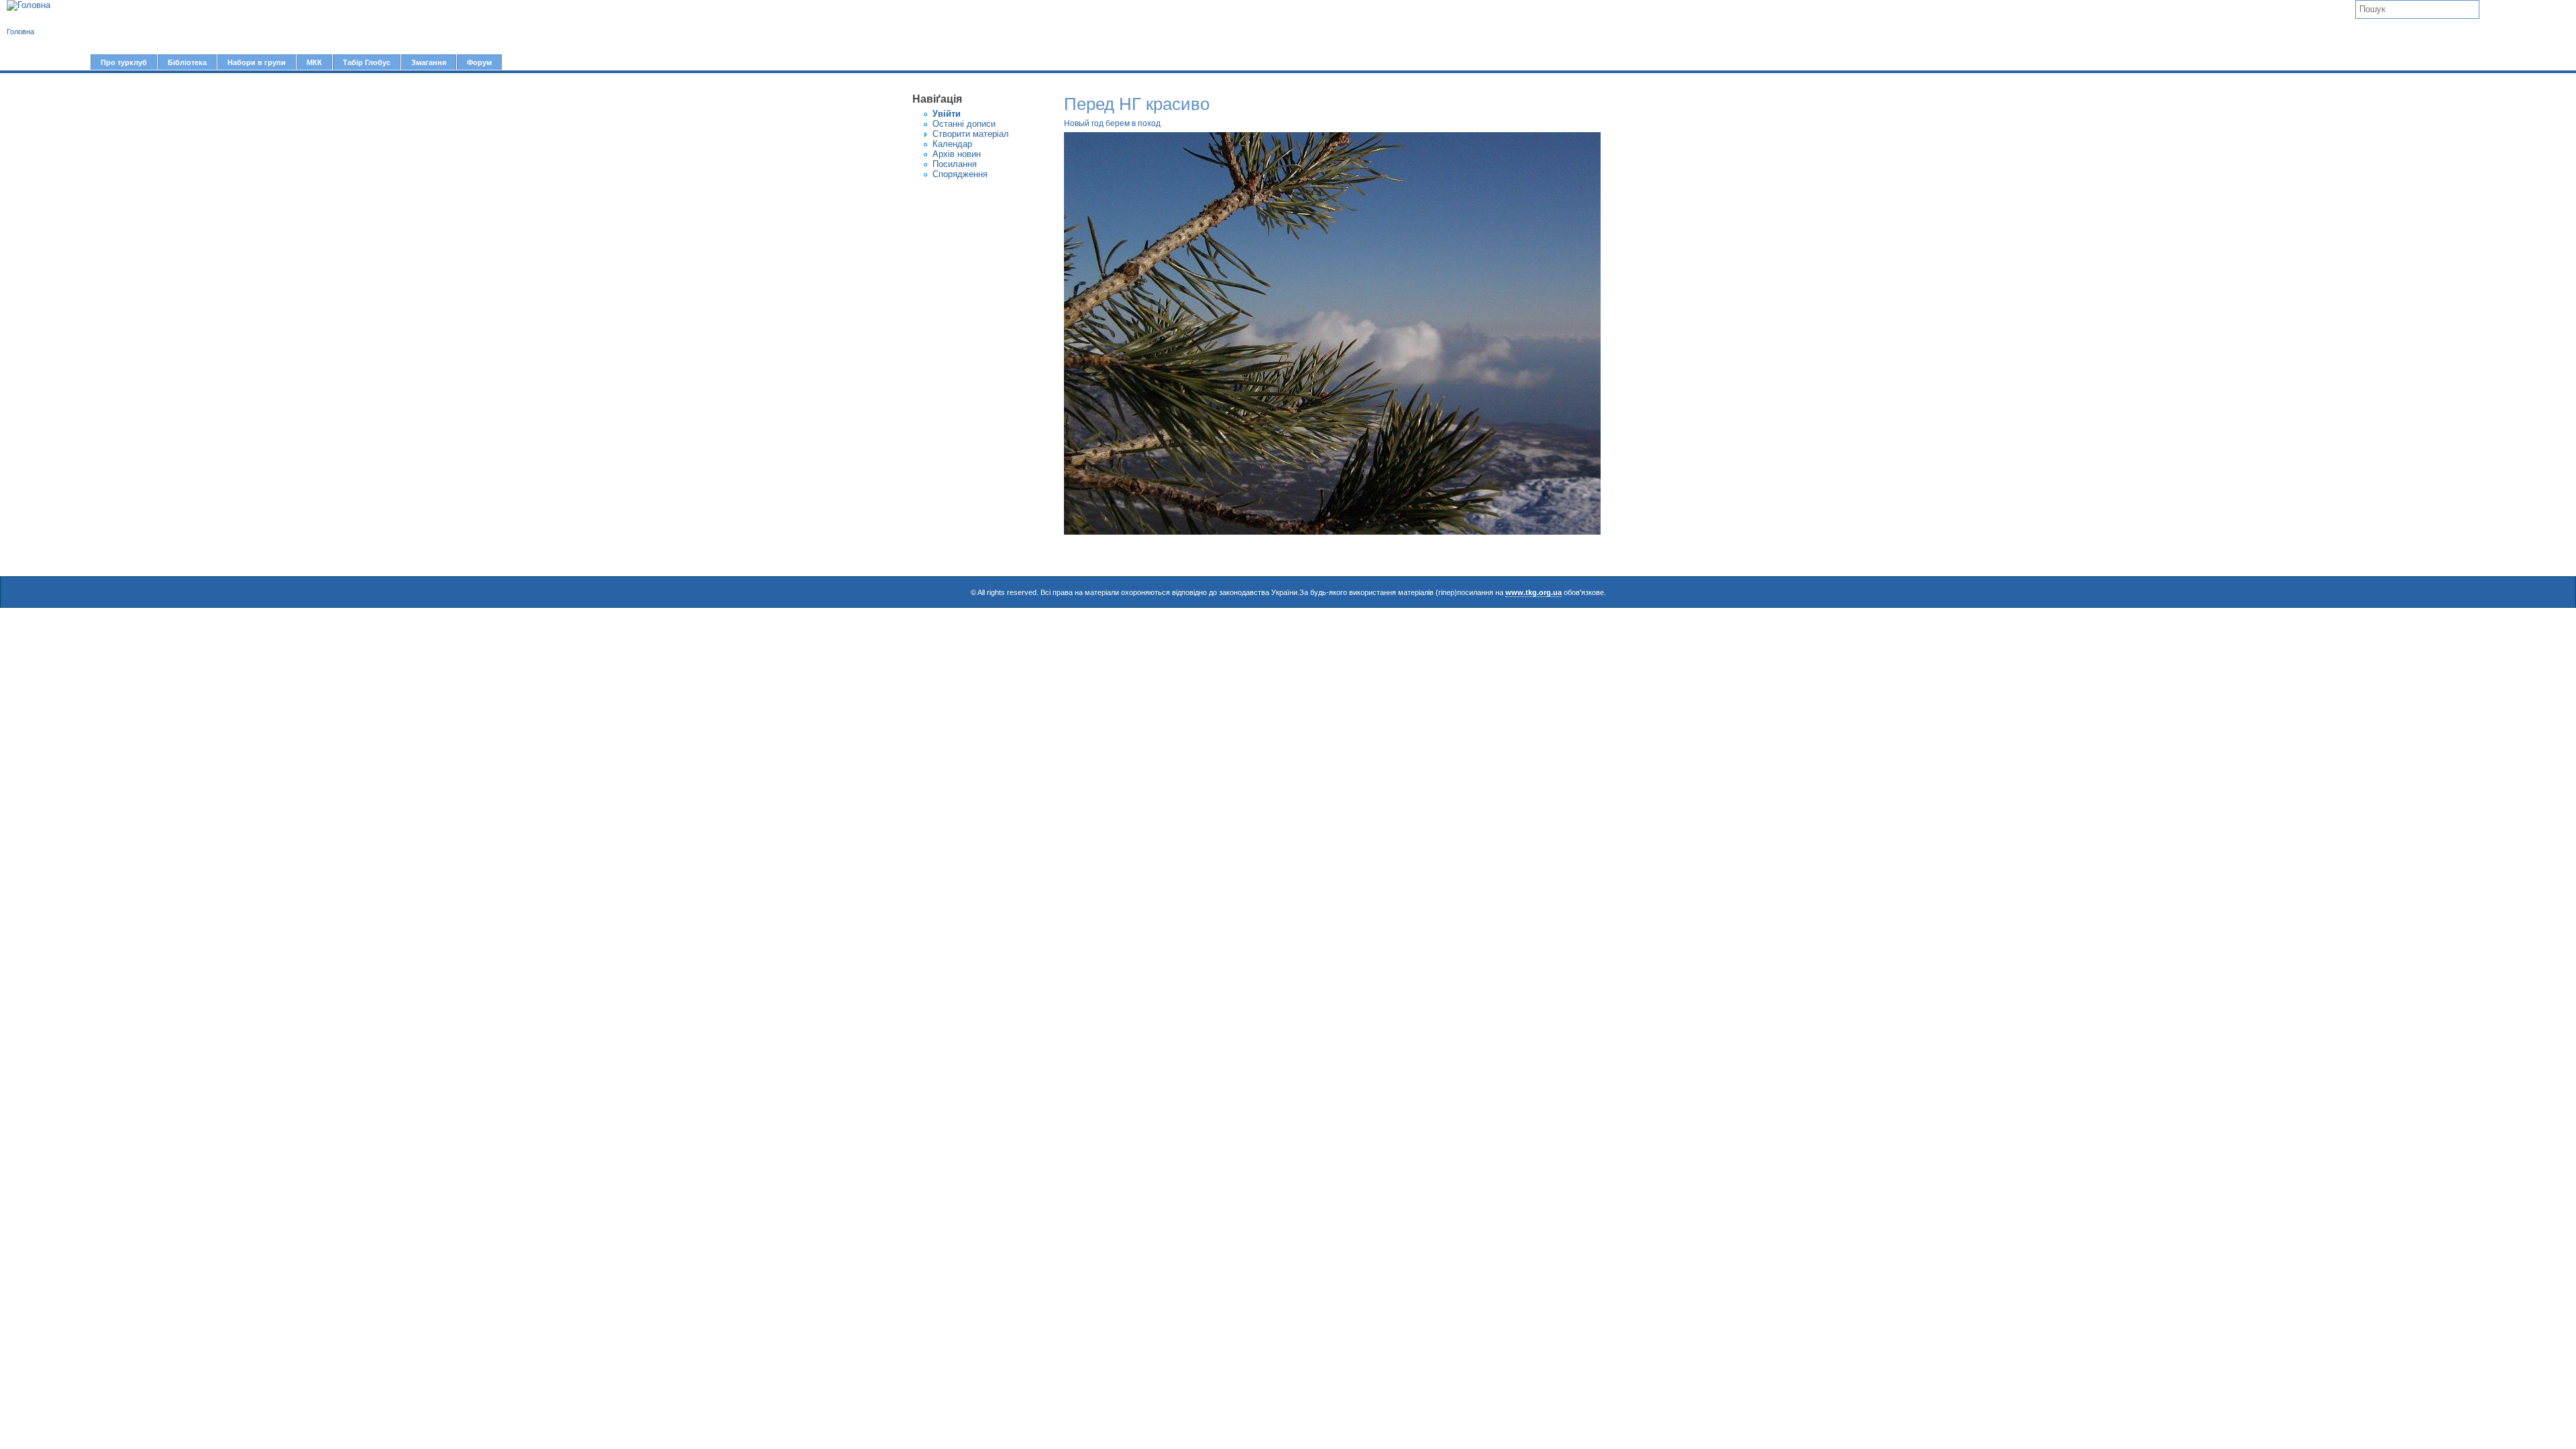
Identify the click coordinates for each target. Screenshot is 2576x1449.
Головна (20, 32)
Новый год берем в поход (1112, 123)
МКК (314, 62)
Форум (479, 62)
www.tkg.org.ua (1534, 592)
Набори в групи (257, 62)
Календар (952, 144)
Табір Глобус (367, 62)
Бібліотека (187, 62)
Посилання (955, 164)
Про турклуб (124, 62)
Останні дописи (964, 124)
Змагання (429, 62)
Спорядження (960, 174)
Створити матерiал (971, 134)
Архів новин (957, 154)
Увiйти (947, 114)
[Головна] (29, 5)
